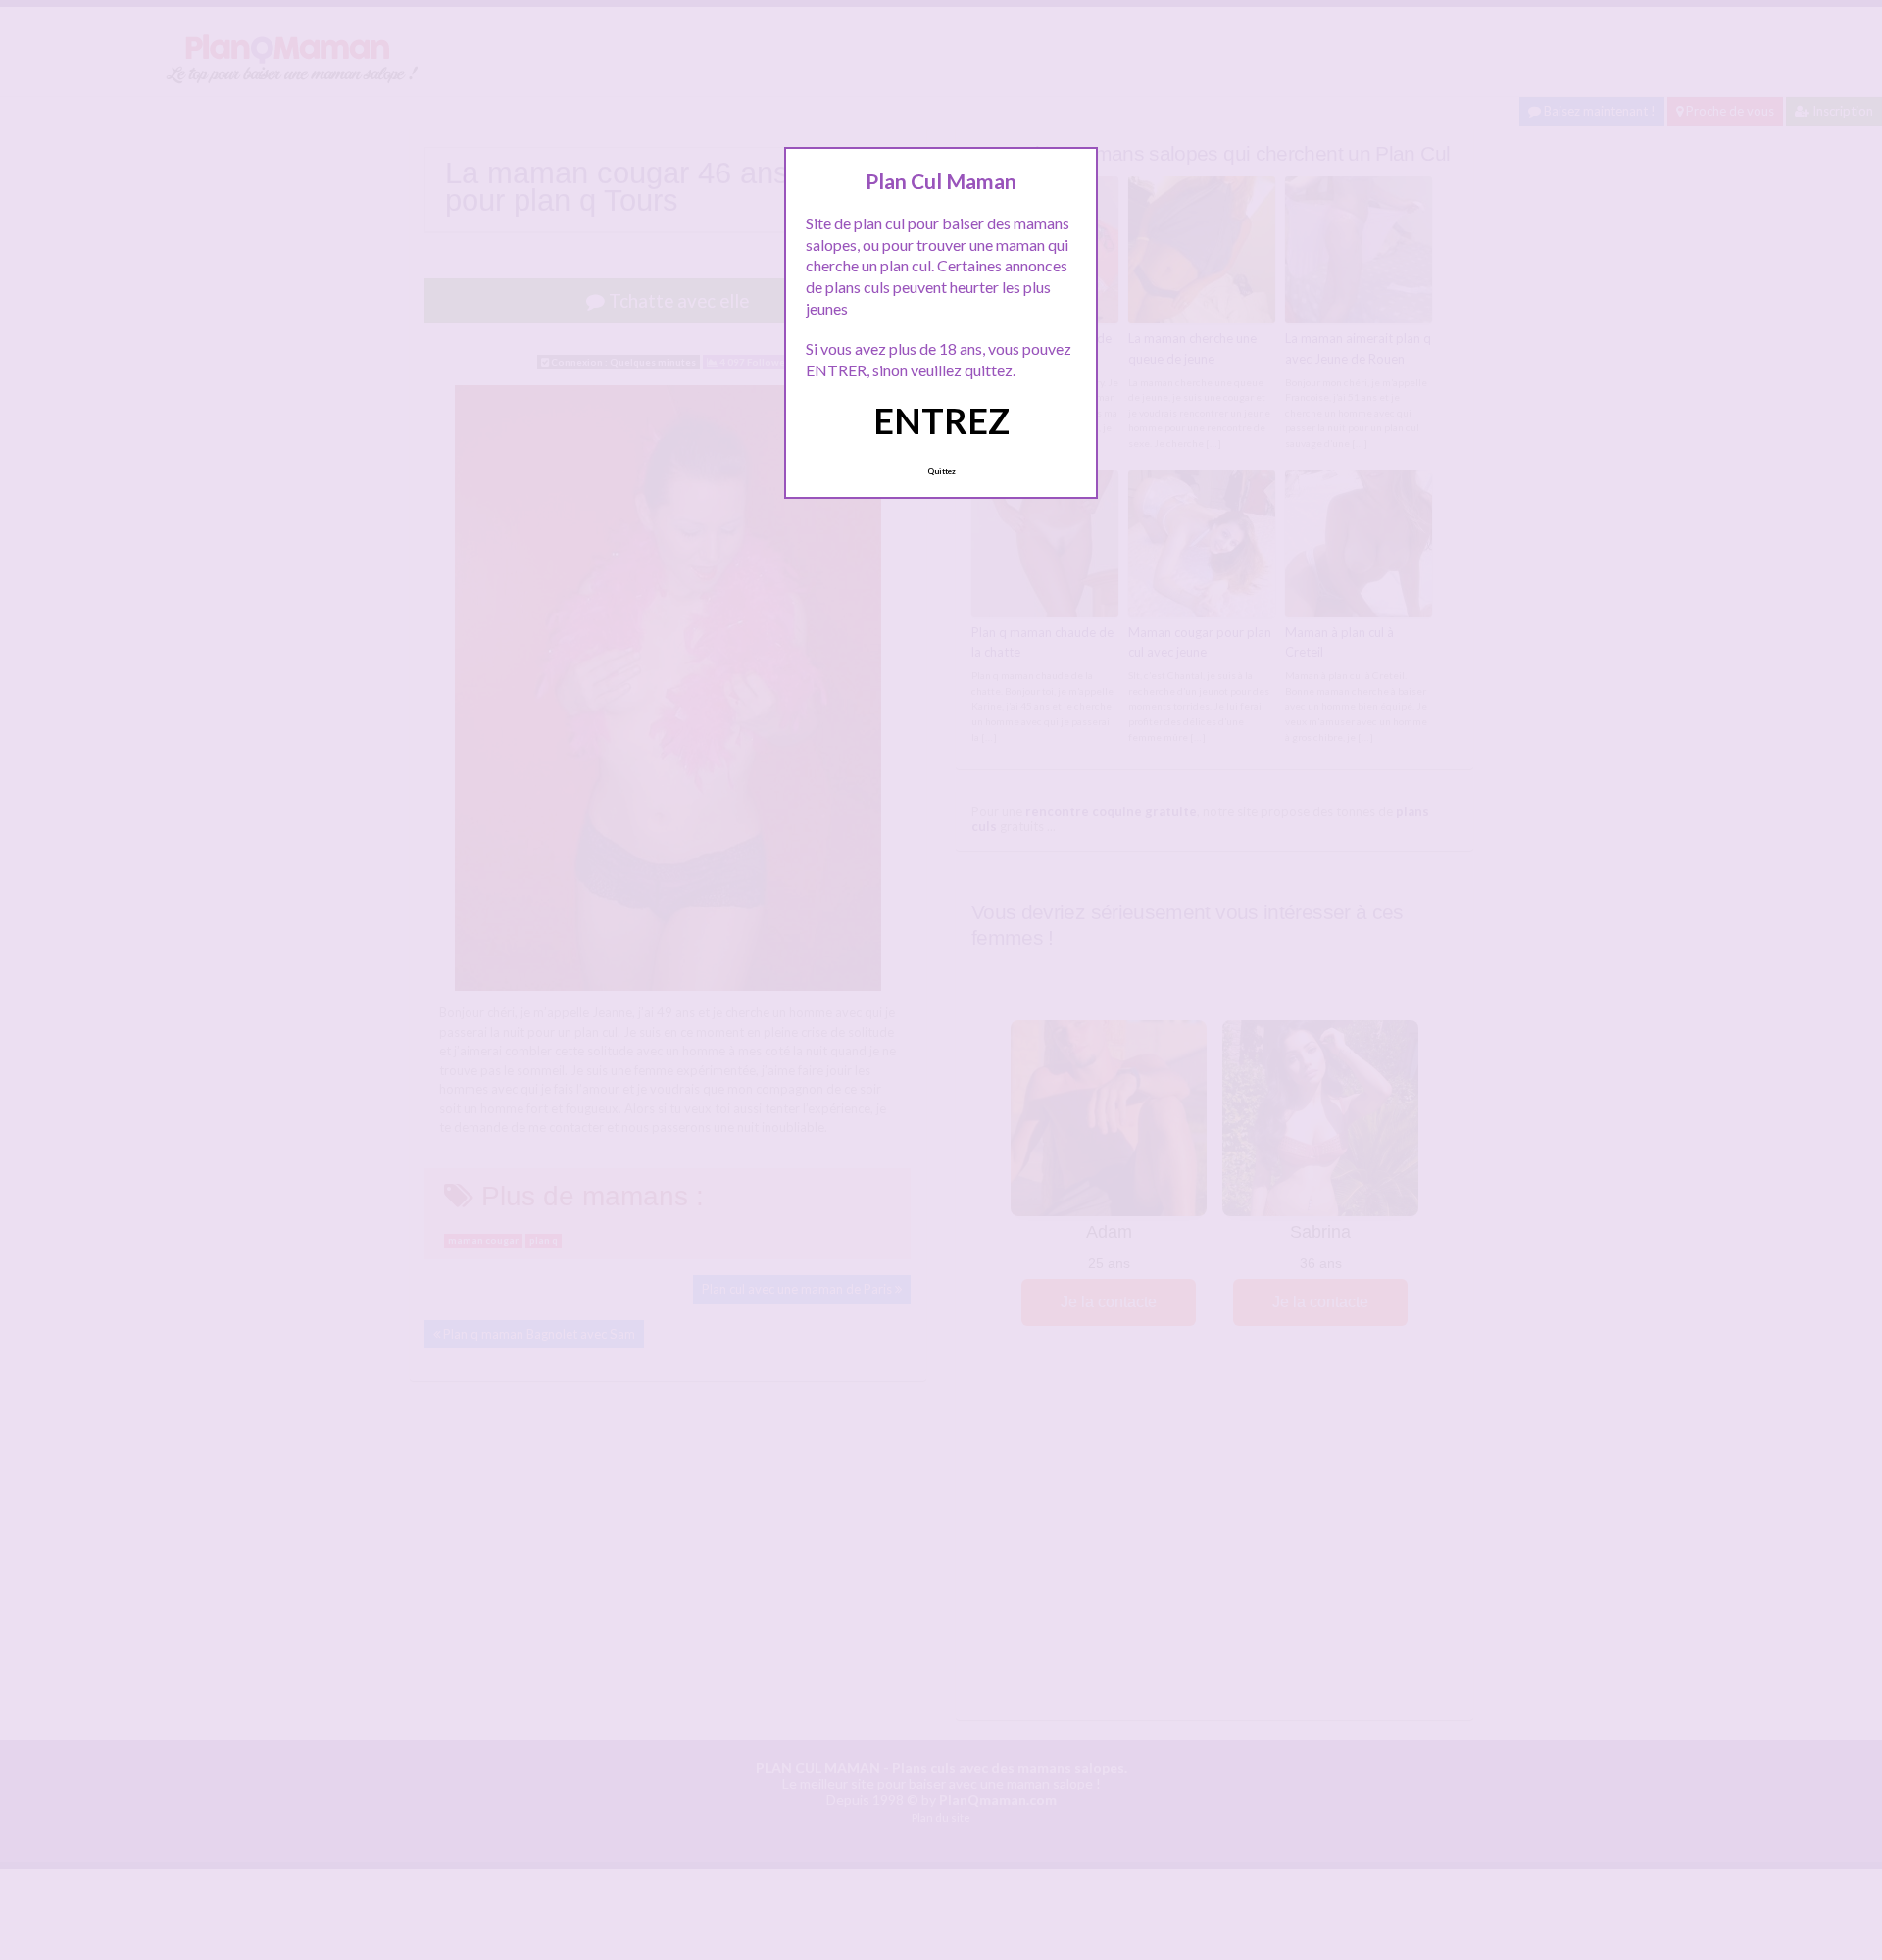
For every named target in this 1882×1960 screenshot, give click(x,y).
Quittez (941, 471)
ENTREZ (941, 420)
